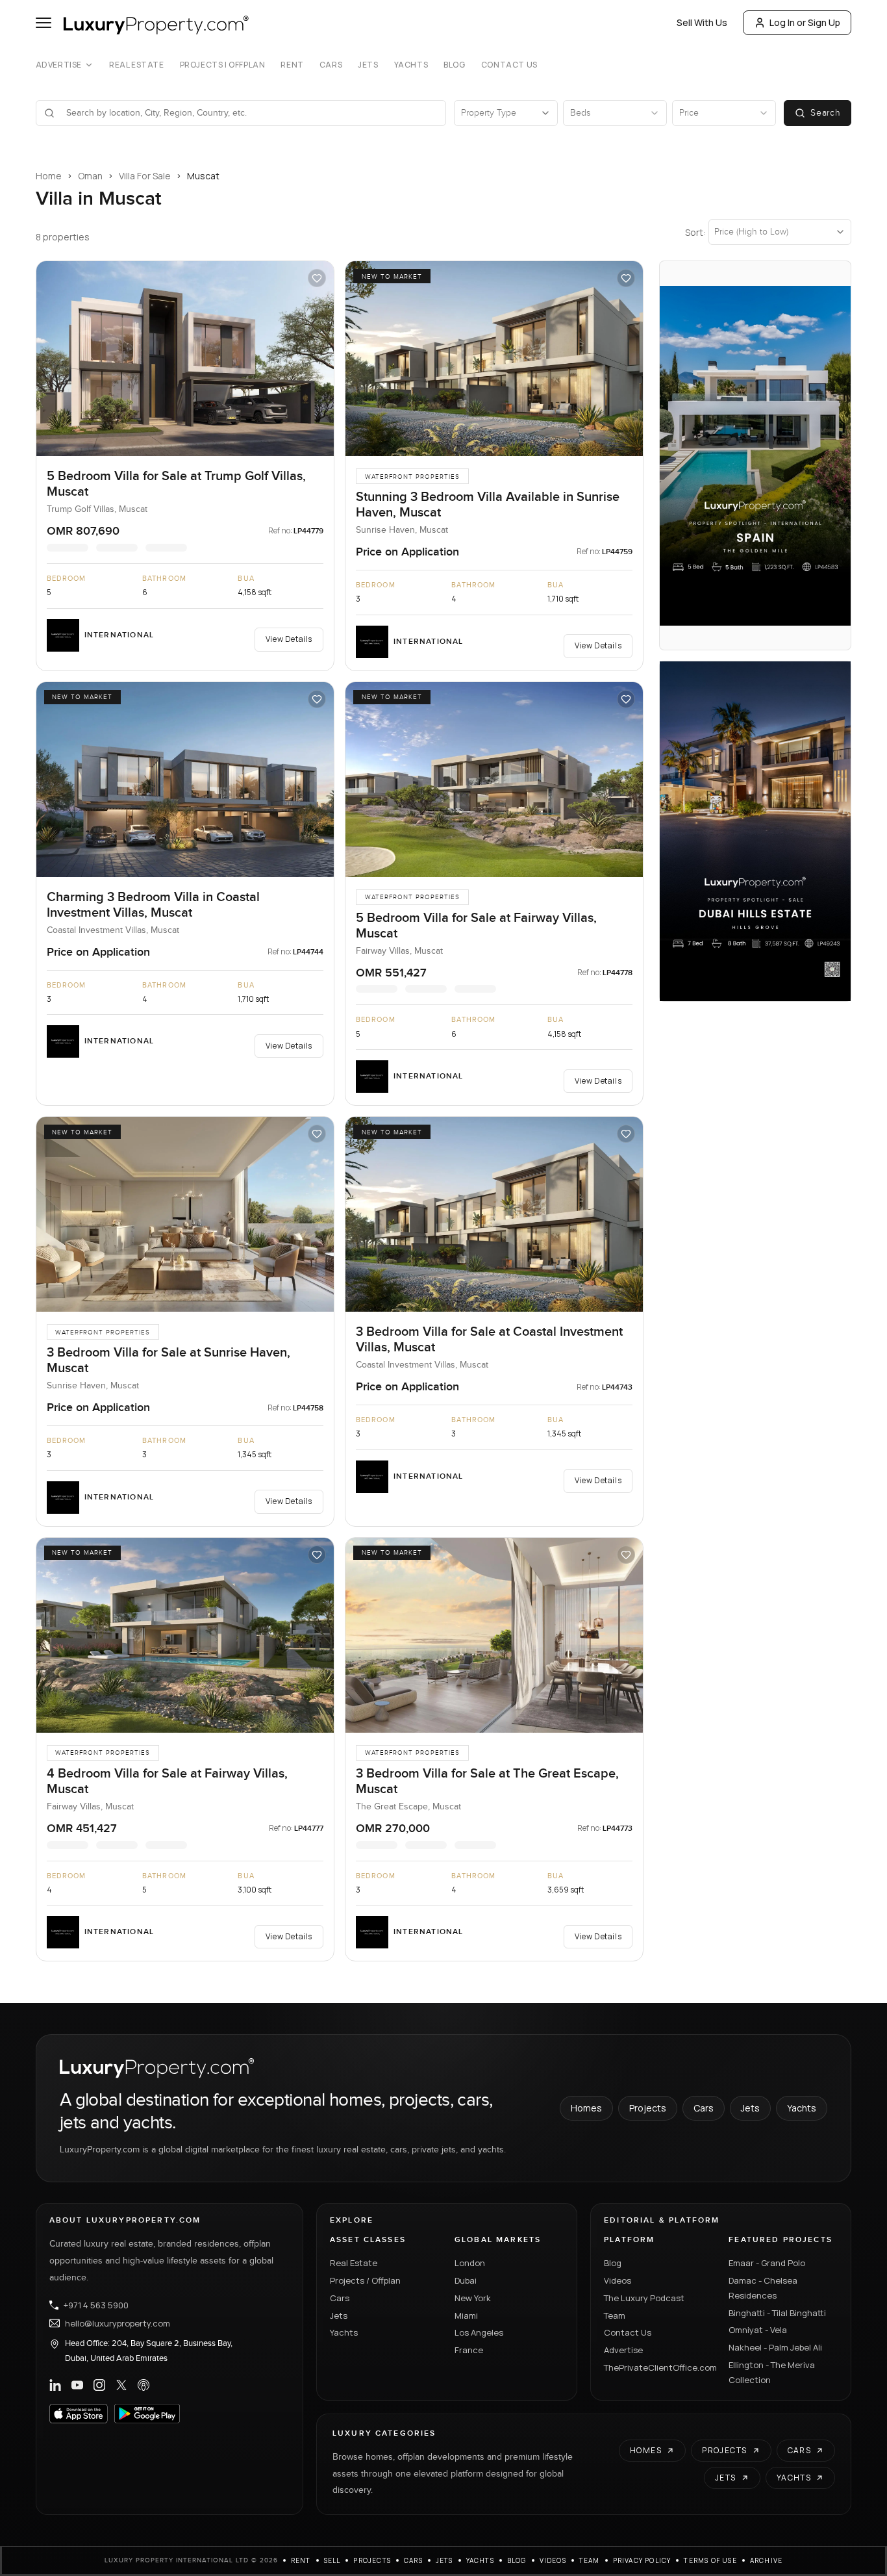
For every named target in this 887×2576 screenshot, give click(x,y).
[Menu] (44, 23)
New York (473, 2298)
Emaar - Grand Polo (767, 2263)
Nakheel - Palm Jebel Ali (775, 2347)
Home (49, 176)
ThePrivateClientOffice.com (658, 2367)
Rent (292, 65)
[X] (121, 2385)
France (469, 2350)
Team (615, 2315)
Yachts (411, 65)
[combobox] (249, 113)
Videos (618, 2280)
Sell (332, 2560)
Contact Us (509, 65)
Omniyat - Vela (758, 2330)
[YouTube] (77, 2385)
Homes (586, 2108)
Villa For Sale (145, 176)
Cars (331, 65)
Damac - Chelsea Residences (763, 2288)
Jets (368, 65)
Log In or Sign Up (805, 22)
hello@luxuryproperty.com (118, 2323)
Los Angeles (479, 2332)
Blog (454, 65)
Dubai (466, 2280)
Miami (466, 2315)
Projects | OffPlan (223, 65)
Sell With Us (702, 22)
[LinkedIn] (55, 2385)
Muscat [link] (203, 176)
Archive (766, 2560)
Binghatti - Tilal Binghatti (777, 2313)
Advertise (59, 65)
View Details (289, 639)
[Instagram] (99, 2385)
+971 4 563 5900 (96, 2305)
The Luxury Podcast (644, 2298)
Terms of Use (710, 2560)
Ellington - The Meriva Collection (772, 2372)
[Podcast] (144, 2385)
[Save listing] (317, 278)
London (470, 2263)
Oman (90, 176)
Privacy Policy (642, 2560)
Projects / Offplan (365, 2280)
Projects (648, 2108)
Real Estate (137, 65)
